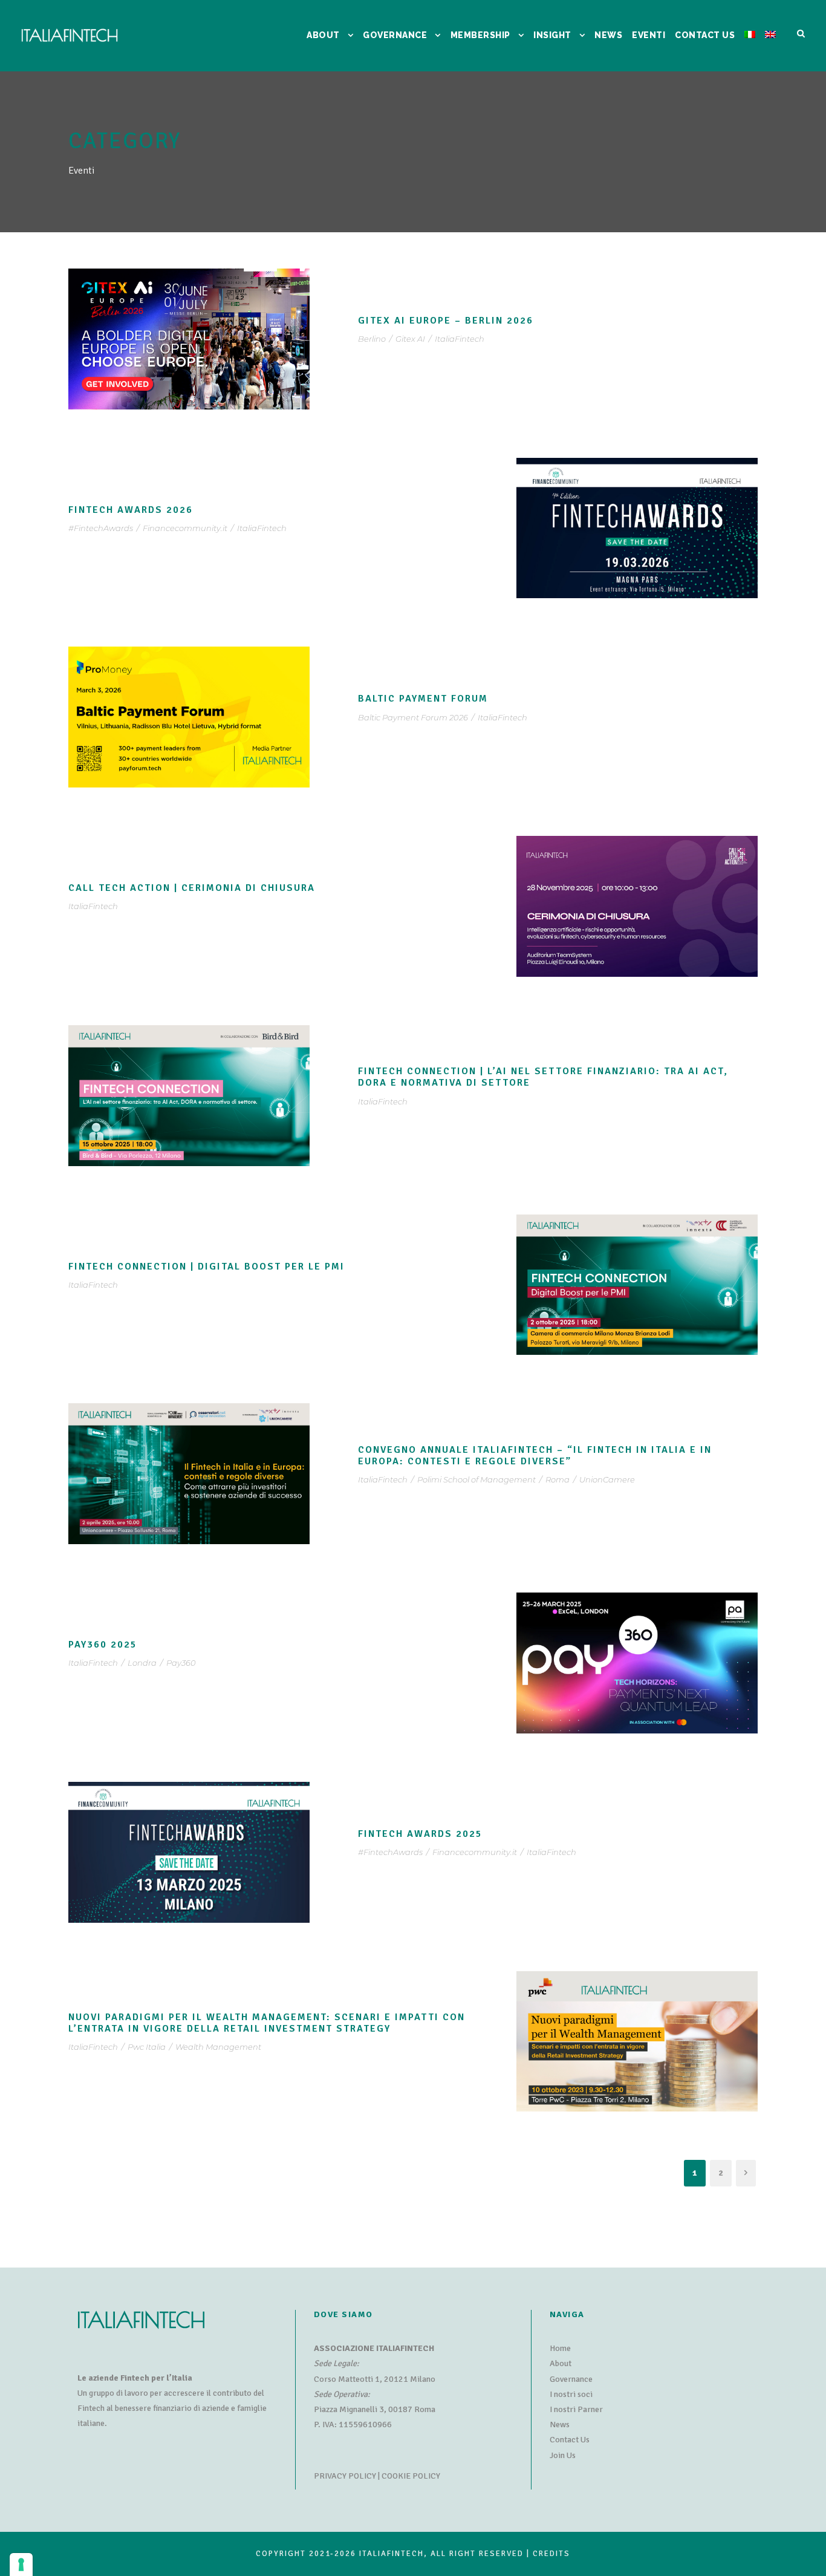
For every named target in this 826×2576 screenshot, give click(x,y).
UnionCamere (607, 1479)
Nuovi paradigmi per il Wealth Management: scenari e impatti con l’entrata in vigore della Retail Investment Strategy (267, 2023)
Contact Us (570, 2440)
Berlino (372, 339)
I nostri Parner (576, 2409)
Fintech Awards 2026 (131, 510)
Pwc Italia (147, 2047)
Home (560, 2348)
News (560, 2424)
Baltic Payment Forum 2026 (413, 717)
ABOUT (323, 35)
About (561, 2363)
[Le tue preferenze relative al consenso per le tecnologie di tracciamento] (21, 2565)
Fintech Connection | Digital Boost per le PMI (207, 1267)
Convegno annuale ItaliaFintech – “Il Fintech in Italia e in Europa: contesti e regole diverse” (535, 1456)
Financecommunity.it (185, 528)
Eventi (649, 35)
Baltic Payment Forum (423, 699)
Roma (558, 1479)
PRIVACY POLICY (345, 2476)
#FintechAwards (101, 528)
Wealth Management (218, 2047)
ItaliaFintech (460, 339)
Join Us (563, 2455)
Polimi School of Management (476, 1479)
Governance (571, 2379)
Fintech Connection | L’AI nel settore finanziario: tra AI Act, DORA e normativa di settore (543, 1077)
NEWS (608, 35)
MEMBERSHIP (480, 35)
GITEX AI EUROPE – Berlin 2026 (446, 321)
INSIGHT (552, 35)
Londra (142, 1663)
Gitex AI (410, 339)
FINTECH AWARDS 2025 (420, 1834)
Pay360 (181, 1663)
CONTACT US (705, 35)
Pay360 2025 (103, 1645)
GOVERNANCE (395, 35)
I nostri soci (571, 2394)
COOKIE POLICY (411, 2476)
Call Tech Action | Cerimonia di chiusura (192, 888)
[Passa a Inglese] (770, 50)
